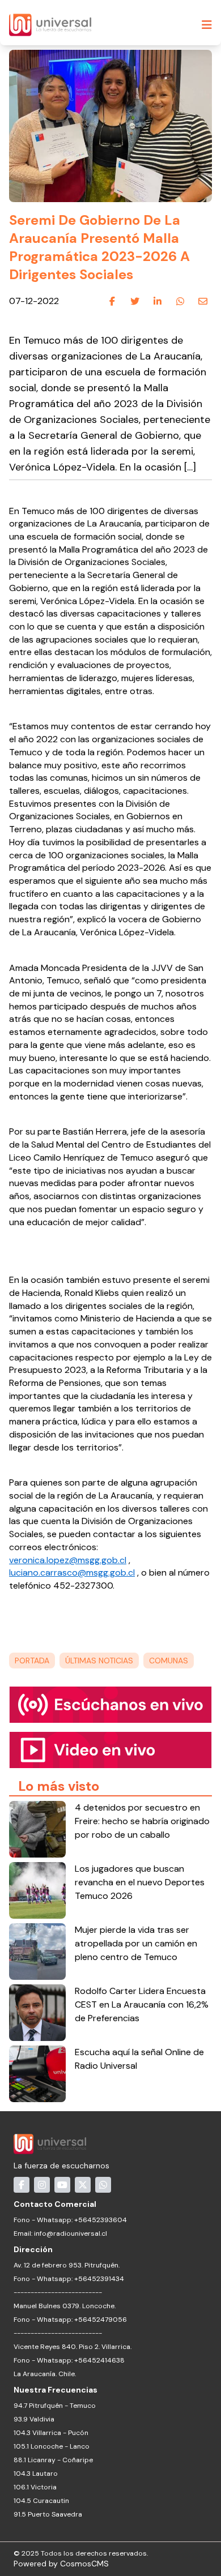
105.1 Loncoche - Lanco (52, 2446)
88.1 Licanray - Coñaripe (53, 2460)
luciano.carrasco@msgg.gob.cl (72, 1572)
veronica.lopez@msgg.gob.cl (68, 1560)
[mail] (203, 302)
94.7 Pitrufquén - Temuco (55, 2406)
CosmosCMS (84, 2564)
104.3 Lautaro (36, 2474)
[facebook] (112, 302)
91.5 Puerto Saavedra (48, 2514)
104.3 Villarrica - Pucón (51, 2433)
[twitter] (135, 302)
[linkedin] (158, 302)
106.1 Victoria (35, 2487)
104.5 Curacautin (41, 2501)
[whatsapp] (180, 302)
